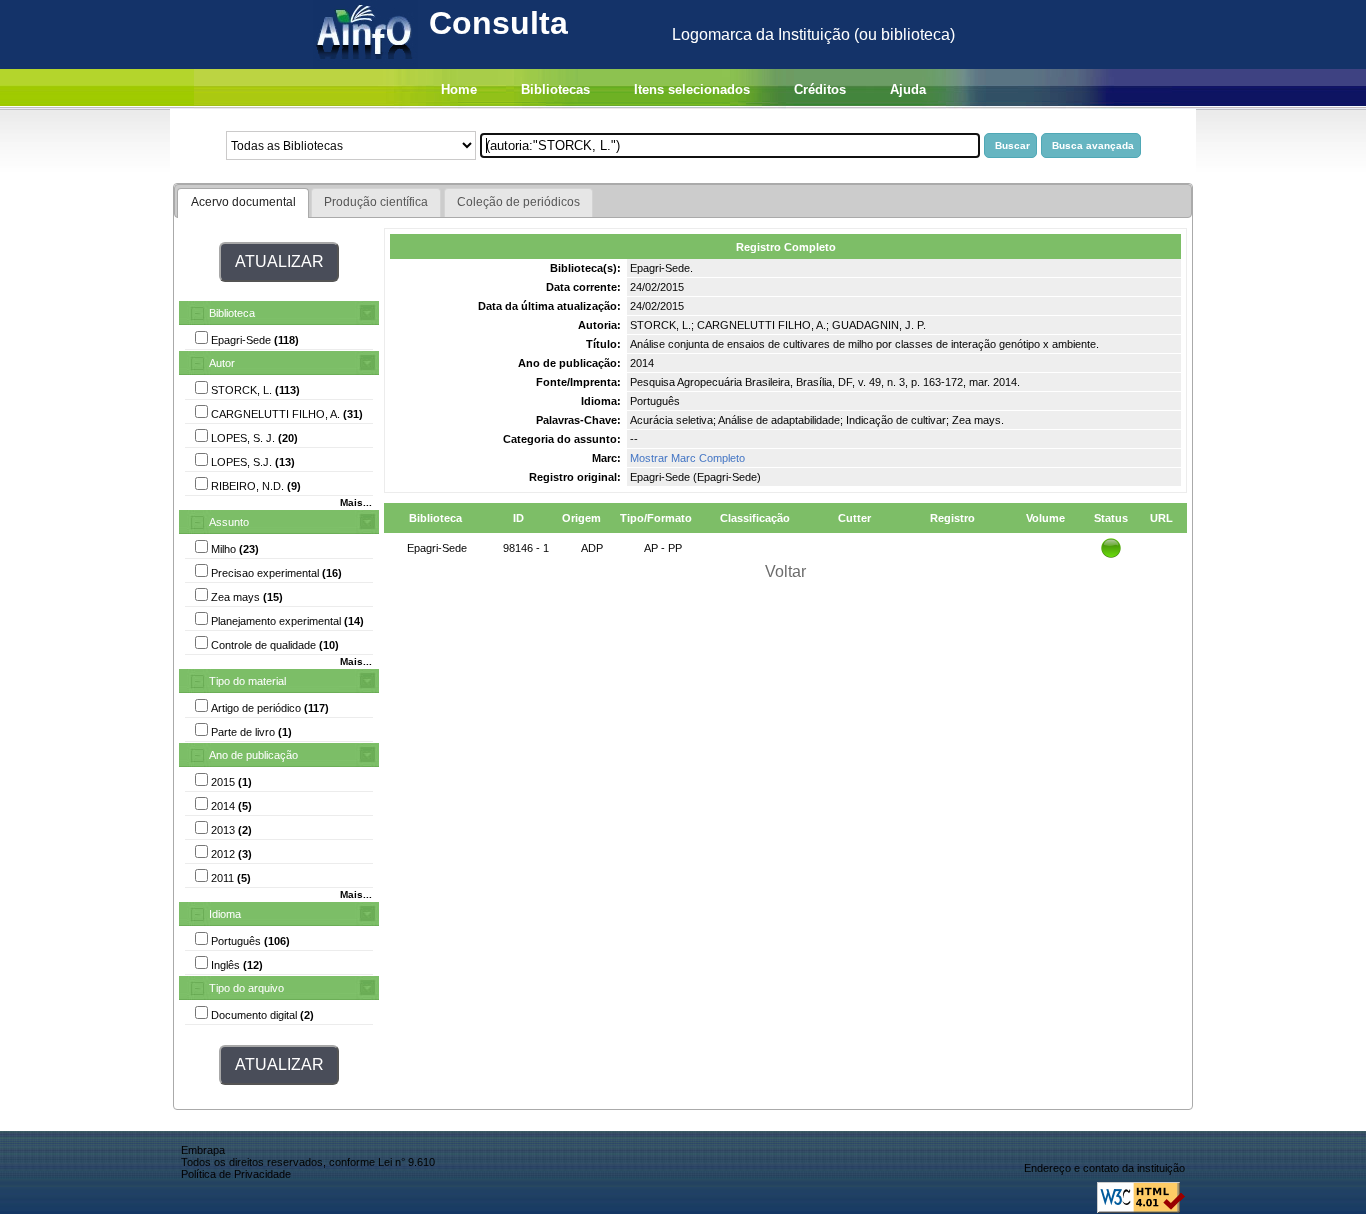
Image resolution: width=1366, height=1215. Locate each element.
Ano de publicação (253, 755)
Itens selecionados (692, 89)
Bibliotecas (555, 89)
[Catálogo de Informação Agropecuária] (365, 63)
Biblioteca (232, 313)
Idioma (225, 914)
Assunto (229, 522)
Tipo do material (247, 681)
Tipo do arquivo (246, 988)
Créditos (820, 89)
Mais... (356, 502)
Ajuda (908, 89)
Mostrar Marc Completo (687, 458)
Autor (222, 363)
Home (459, 89)
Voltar (785, 571)
